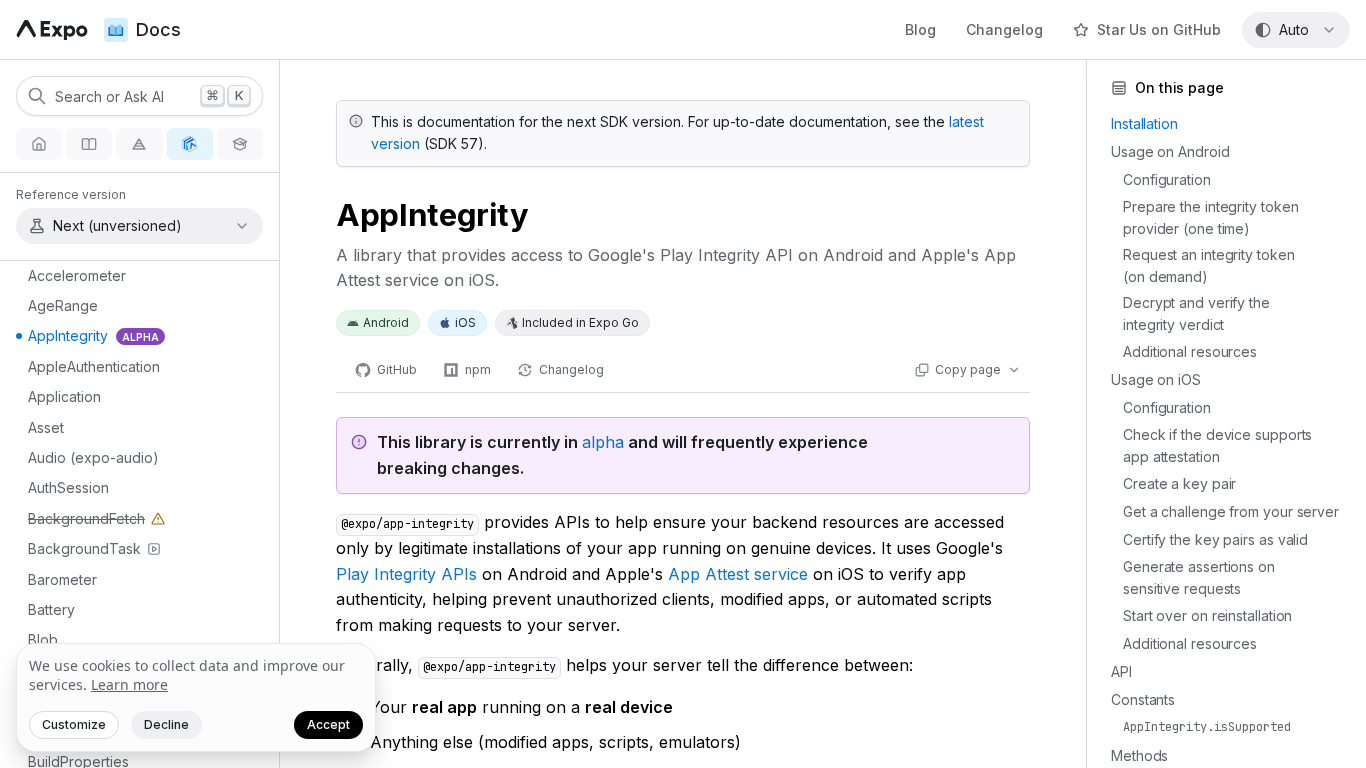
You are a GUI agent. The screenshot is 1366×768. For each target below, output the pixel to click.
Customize (74, 724)
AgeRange (63, 305)
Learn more (129, 684)
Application (64, 396)
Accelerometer (77, 275)
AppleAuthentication (94, 366)
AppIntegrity (93, 335)
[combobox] (1296, 30)
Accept (328, 724)
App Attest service (738, 574)
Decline (166, 724)
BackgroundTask (84, 548)
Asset (46, 427)
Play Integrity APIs (406, 574)
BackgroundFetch (77, 522)
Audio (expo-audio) (93, 457)
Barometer (62, 579)
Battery (51, 609)
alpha (603, 442)
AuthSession (68, 487)
